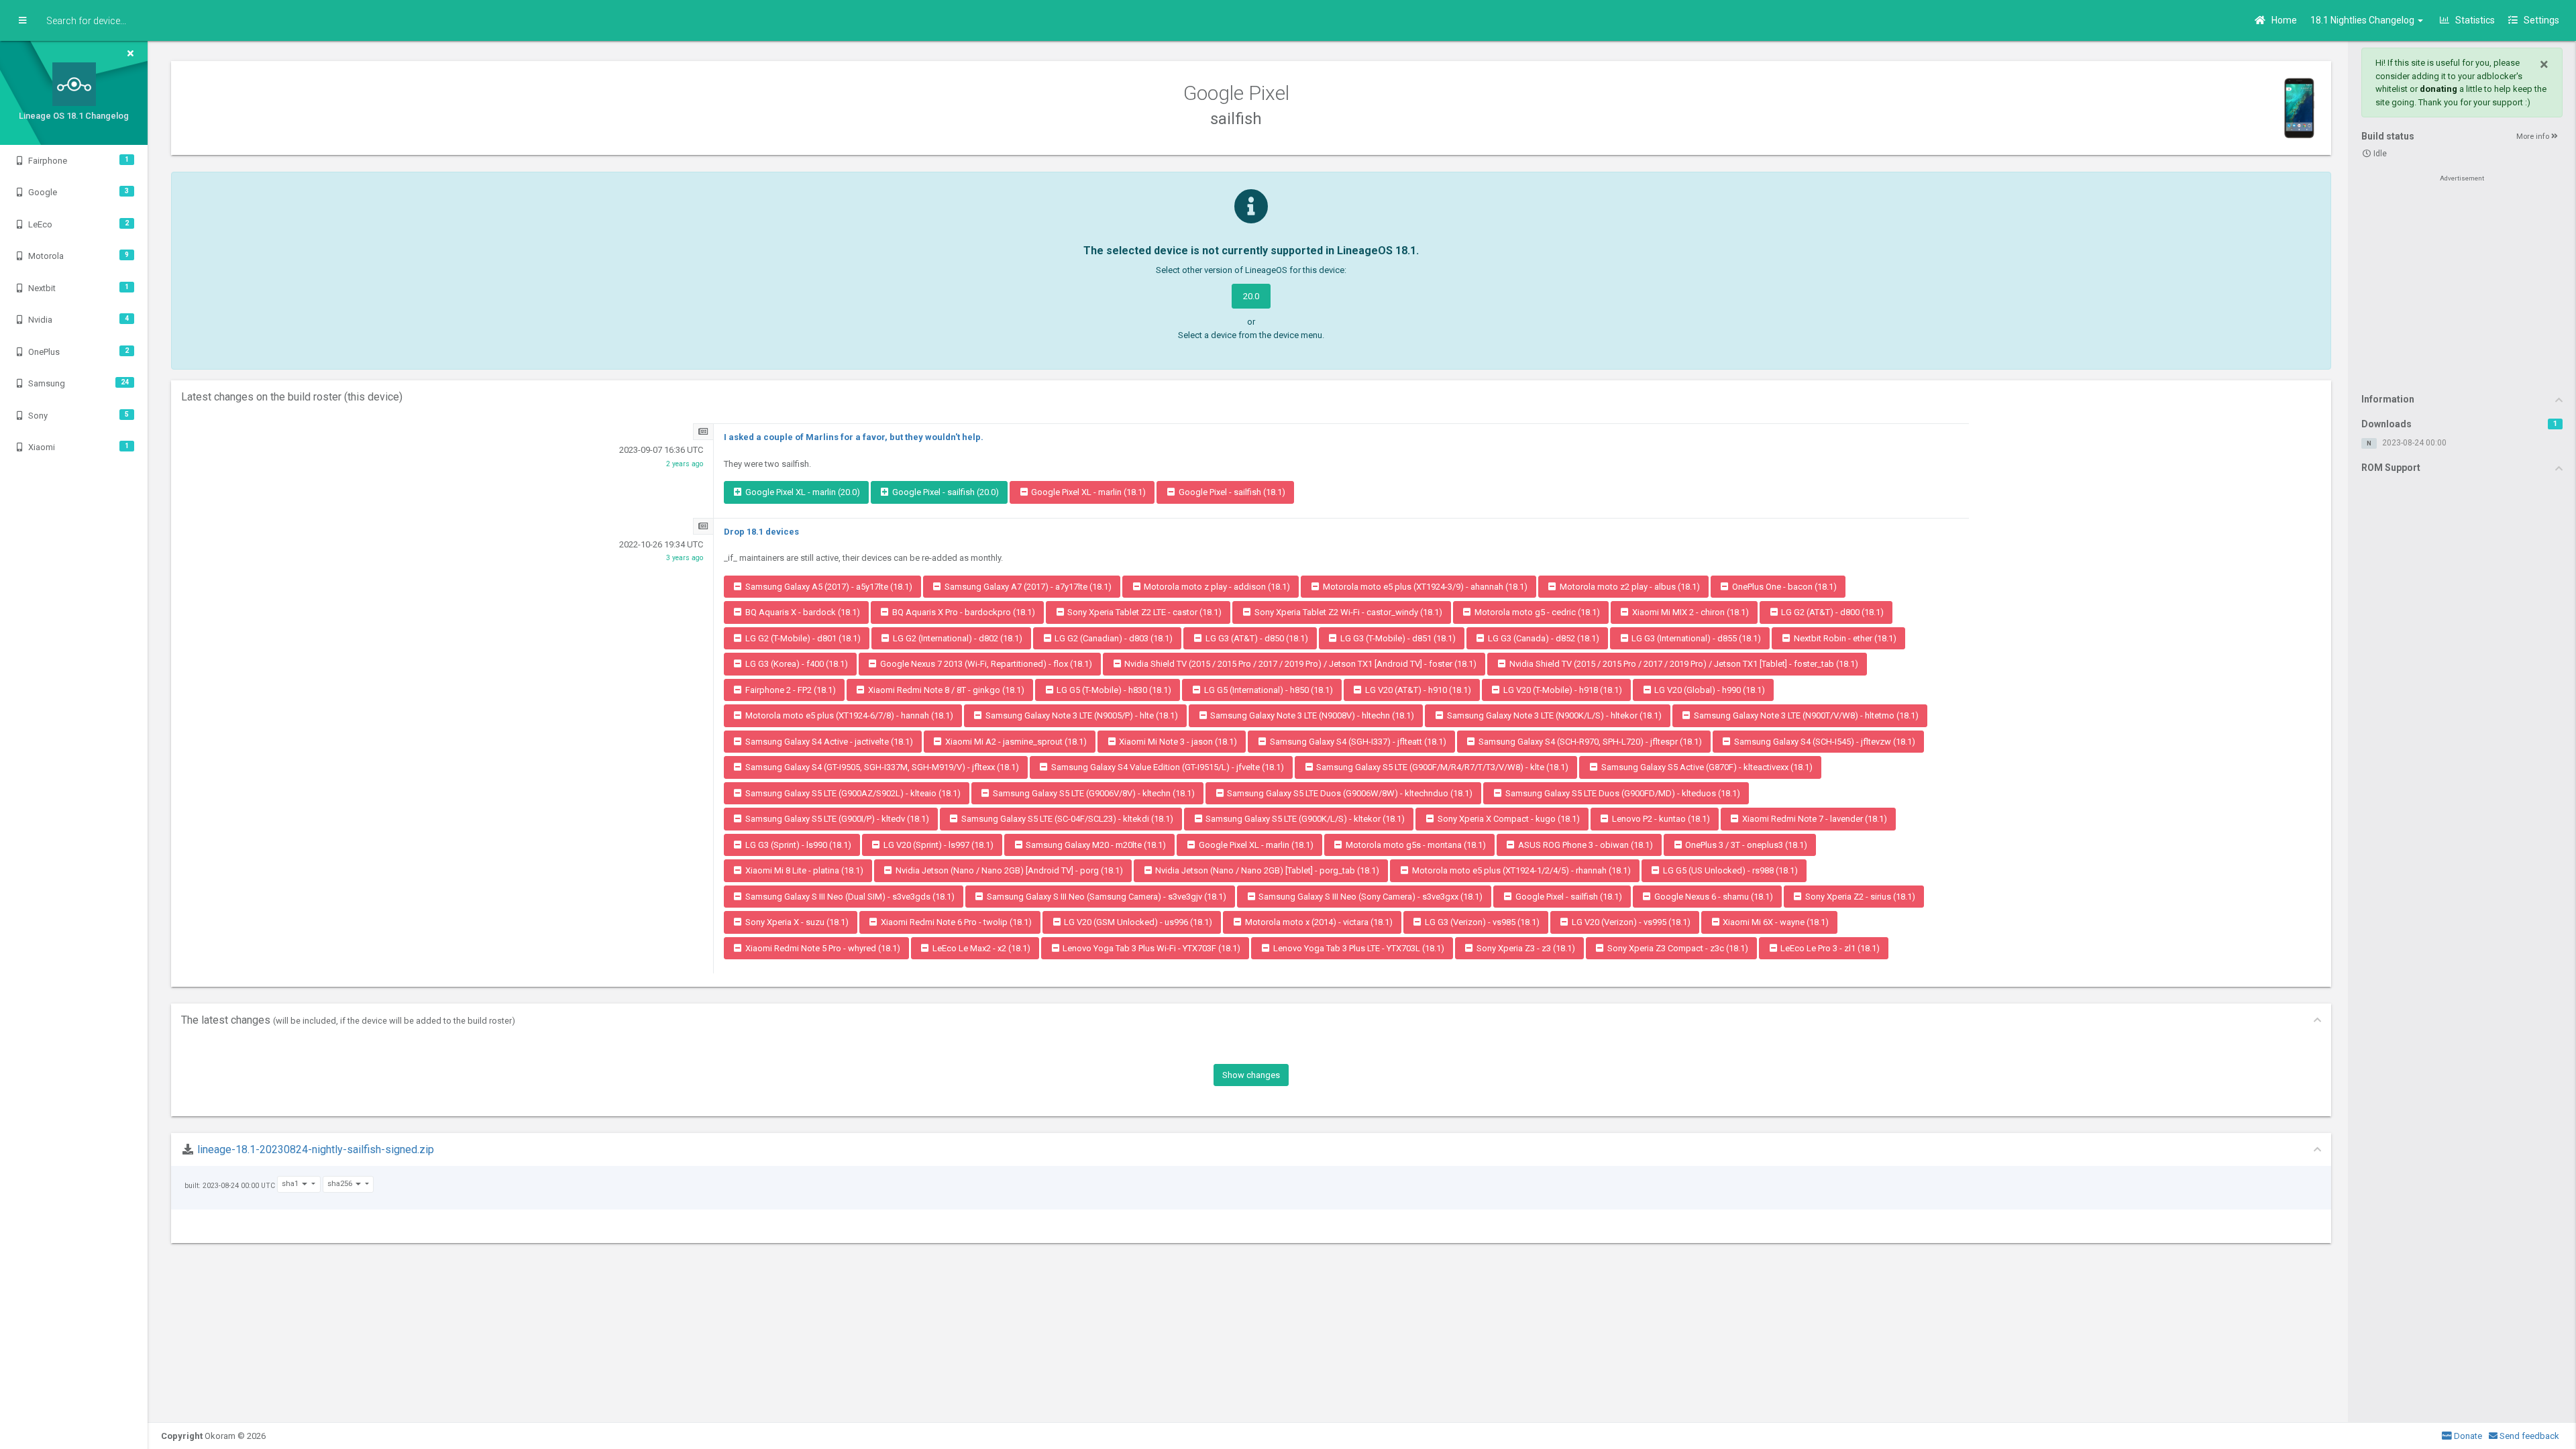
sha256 (341, 1184)
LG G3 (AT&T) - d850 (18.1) (1256, 638)
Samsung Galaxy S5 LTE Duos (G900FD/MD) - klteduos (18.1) (1622, 793)
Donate (2467, 1436)
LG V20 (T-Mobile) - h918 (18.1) (1562, 690)
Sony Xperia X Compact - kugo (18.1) (1508, 819)
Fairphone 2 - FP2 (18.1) (790, 690)
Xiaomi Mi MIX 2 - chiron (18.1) (1689, 612)
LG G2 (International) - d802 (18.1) (957, 638)
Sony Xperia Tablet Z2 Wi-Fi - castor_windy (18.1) (1347, 612)
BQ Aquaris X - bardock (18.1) (802, 612)
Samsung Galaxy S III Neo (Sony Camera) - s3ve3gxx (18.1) (1370, 897)
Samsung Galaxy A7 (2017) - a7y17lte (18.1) (1027, 587)
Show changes (1251, 1075)
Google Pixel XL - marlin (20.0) (802, 492)
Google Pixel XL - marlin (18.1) (1087, 492)
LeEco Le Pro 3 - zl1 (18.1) (1829, 948)
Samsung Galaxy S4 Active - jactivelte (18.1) (828, 742)
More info (2534, 137)
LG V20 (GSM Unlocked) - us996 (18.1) (1137, 922)
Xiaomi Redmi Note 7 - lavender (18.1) (1814, 819)
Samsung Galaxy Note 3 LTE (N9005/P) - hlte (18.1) (1081, 715)
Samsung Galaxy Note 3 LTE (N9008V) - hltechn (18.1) (1311, 715)
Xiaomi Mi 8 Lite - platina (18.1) (803, 870)
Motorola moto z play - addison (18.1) (1216, 587)
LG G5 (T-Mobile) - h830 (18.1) (1113, 690)
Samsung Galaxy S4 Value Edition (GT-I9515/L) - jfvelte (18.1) (1167, 767)
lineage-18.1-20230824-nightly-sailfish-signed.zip (316, 1149)
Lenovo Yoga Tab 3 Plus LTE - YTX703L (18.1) (1358, 948)
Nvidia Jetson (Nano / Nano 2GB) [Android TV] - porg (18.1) (1008, 870)
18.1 (2363, 20)
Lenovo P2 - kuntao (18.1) (1660, 819)
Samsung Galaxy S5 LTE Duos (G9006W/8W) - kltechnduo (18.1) (1349, 793)
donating (2438, 89)
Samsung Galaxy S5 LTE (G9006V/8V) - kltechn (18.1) (1093, 793)
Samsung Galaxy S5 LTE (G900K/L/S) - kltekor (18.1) (1304, 819)
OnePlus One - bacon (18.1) (1783, 587)
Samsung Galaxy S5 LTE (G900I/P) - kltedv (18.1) (836, 819)
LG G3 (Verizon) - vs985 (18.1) (1481, 922)
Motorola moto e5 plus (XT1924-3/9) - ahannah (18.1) (1424, 587)
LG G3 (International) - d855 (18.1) (1695, 638)
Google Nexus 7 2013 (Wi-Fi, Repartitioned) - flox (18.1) (985, 664)
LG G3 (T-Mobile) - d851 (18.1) (1397, 638)
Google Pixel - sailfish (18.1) (1231, 492)
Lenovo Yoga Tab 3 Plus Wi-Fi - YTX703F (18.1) (1150, 948)
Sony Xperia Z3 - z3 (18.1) (1525, 948)
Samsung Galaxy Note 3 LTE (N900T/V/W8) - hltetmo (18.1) (1805, 715)
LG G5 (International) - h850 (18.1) (1268, 690)
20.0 (1251, 296)
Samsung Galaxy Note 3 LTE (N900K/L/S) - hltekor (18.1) (1553, 715)
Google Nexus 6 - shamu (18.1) (1713, 897)
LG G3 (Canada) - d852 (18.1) (1543, 638)
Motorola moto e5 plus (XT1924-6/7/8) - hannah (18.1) (848, 715)
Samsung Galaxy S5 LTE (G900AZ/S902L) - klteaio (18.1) (852, 793)
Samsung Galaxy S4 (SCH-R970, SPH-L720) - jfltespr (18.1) (1589, 742)
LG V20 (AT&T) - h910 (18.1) (1417, 690)
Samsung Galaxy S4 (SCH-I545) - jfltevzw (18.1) (1824, 742)
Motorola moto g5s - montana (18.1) (1415, 845)
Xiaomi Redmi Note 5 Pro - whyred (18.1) (822, 948)
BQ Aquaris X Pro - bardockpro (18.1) (963, 612)
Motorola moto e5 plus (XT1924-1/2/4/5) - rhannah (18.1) (1520, 870)
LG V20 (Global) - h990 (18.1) (1709, 690)
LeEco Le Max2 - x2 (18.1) (980, 948)
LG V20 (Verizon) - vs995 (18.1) (1630, 922)
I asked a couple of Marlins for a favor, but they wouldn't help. (854, 437)
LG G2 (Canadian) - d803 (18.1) (1113, 638)
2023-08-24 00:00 (2414, 443)
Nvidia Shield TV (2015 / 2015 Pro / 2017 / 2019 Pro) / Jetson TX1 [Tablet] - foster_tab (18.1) (1683, 664)
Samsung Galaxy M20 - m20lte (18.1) (1095, 845)
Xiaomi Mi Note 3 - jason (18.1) (1177, 742)
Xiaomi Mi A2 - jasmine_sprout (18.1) (1015, 742)
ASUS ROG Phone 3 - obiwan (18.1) (1585, 845)
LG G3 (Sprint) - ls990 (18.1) (797, 845)
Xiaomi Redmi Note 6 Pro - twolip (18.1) (955, 922)
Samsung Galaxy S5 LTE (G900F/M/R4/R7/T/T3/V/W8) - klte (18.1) (1441, 767)
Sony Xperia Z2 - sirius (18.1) (1859, 897)
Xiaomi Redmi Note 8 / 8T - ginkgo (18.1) (945, 690)
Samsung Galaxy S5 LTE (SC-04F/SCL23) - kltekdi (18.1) (1066, 819)
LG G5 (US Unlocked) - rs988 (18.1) (1729, 870)
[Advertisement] (2462, 283)
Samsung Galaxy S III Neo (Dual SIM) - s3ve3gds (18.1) (849, 897)
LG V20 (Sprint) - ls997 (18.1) (937, 845)
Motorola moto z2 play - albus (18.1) (1629, 587)
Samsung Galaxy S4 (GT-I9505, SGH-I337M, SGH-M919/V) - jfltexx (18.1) (881, 767)
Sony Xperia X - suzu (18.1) (796, 922)
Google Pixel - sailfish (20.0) (945, 492)
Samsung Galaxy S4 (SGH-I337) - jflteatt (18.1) (1357, 742)
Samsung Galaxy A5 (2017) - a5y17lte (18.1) (828, 587)
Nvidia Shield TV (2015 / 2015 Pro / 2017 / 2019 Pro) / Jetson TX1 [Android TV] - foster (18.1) (1299, 664)
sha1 (291, 1184)
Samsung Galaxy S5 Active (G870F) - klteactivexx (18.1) (1706, 767)
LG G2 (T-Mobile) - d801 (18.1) (802, 638)
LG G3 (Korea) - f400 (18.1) (796, 664)
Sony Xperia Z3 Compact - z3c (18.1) (1677, 948)
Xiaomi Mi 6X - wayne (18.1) (1775, 922)
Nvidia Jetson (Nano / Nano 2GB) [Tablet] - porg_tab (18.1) (1266, 870)
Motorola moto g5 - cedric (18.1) (1536, 612)
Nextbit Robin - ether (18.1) (1844, 638)
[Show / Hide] (22, 21)
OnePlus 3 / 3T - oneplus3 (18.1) (1745, 845)
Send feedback (2528, 1436)
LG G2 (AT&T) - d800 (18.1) (1831, 612)
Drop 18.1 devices (761, 532)
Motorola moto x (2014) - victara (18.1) (1318, 922)
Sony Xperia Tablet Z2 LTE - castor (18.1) (1143, 612)
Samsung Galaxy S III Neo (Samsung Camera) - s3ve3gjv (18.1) (1106, 897)
